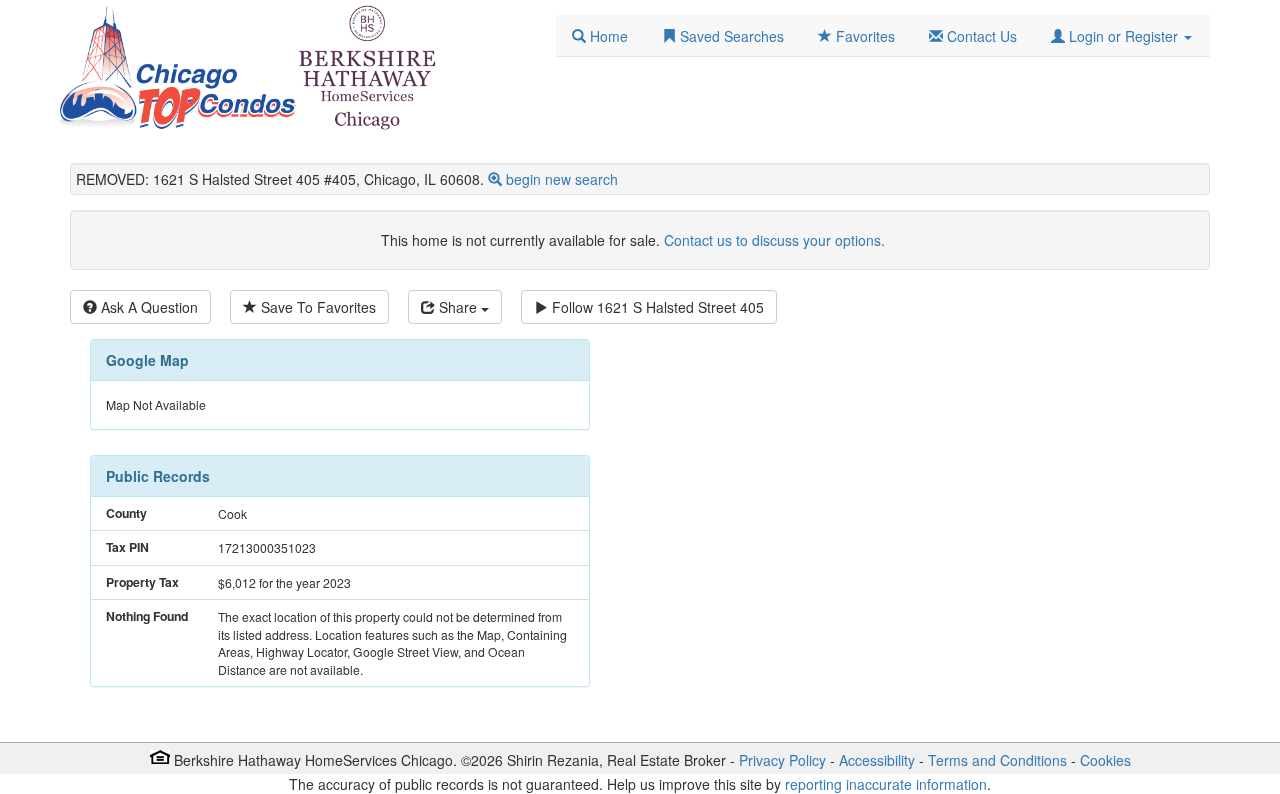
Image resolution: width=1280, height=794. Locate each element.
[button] (1121, 36)
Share (458, 307)
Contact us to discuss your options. (774, 240)
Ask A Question (147, 307)
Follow (656, 307)
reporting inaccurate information (886, 784)
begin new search (562, 179)
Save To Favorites (316, 307)
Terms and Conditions (997, 760)
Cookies (1105, 760)
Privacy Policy (782, 760)
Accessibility (877, 760)
